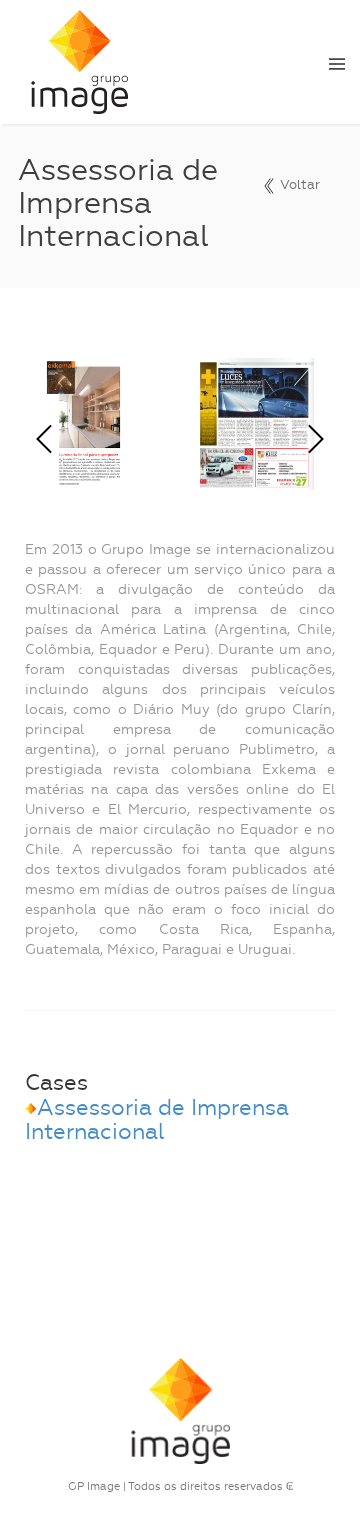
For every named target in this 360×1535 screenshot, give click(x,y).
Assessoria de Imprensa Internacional (157, 1120)
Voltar (298, 184)
